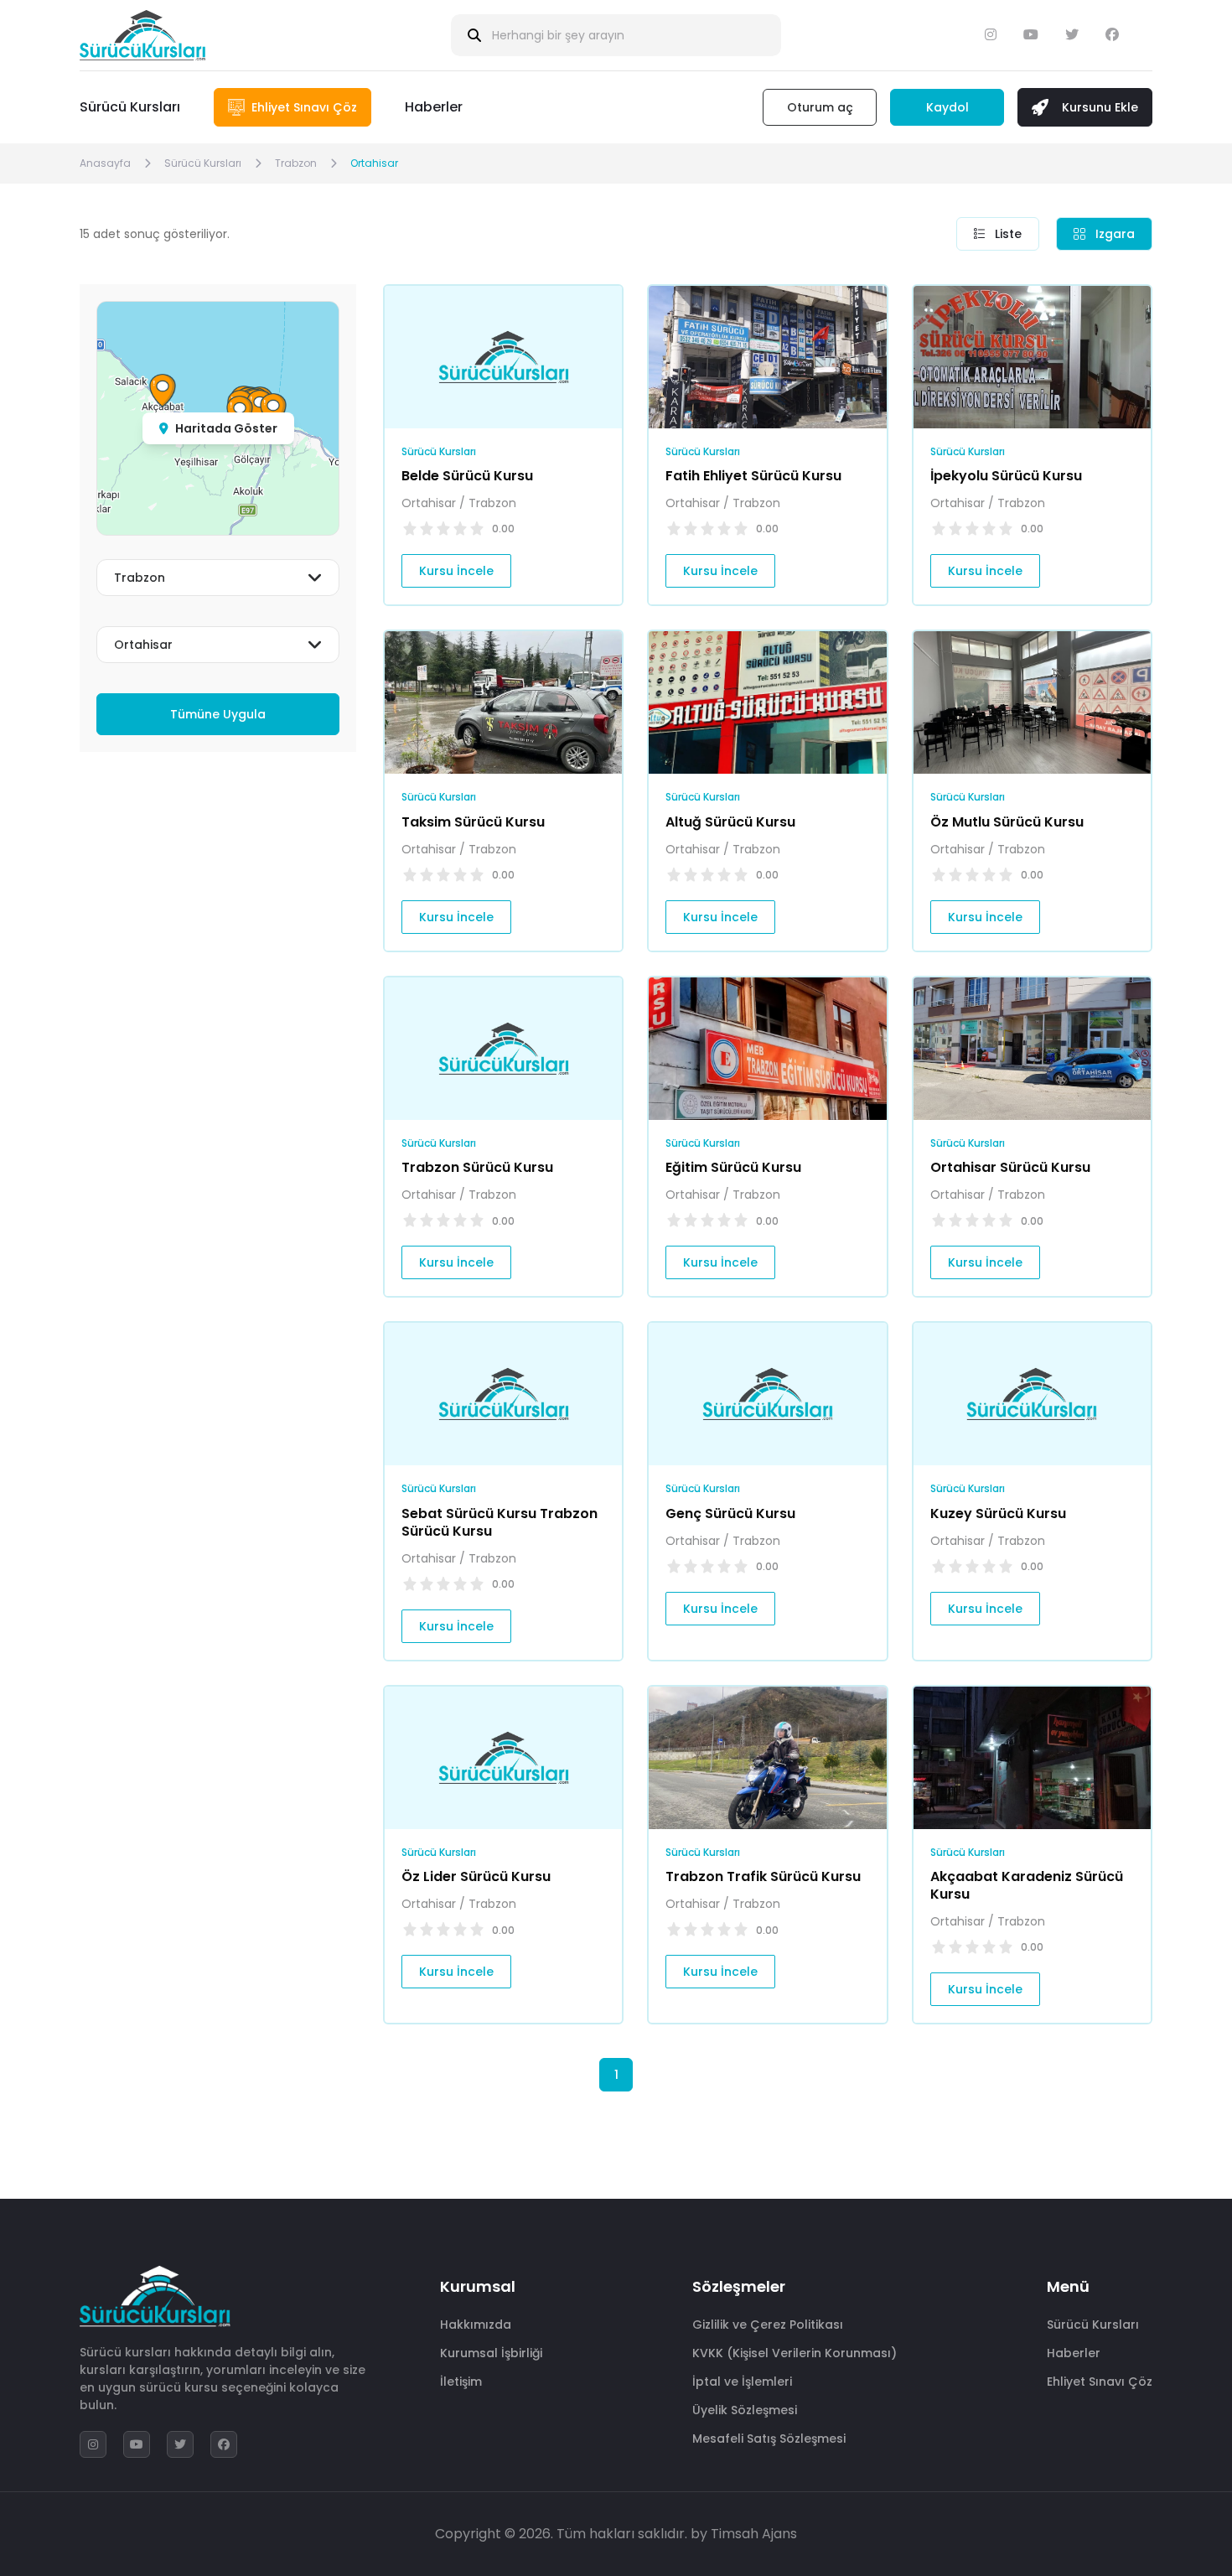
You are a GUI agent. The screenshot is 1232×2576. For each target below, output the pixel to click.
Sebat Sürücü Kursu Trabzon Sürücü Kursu (500, 1522)
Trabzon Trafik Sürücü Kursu (763, 1876)
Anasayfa (105, 163)
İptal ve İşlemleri (742, 2382)
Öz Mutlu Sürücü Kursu (1007, 822)
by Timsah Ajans (744, 2534)
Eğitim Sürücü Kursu (733, 1167)
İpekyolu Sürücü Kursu (1006, 476)
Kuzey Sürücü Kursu (998, 1513)
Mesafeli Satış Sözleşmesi (769, 2439)
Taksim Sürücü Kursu (473, 822)
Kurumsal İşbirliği (491, 2353)
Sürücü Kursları (130, 107)
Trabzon (296, 163)
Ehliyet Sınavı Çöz (1100, 2382)
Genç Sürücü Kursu (730, 1513)
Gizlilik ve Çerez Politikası (768, 2325)
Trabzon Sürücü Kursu (477, 1167)
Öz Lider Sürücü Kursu (476, 1876)
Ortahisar (374, 163)
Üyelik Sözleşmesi (745, 2410)
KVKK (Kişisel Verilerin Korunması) (795, 2353)
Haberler (434, 107)
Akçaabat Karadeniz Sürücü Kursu (1027, 1885)
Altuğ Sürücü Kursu (730, 822)
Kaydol (947, 107)
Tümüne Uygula (218, 714)
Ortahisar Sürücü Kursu (1010, 1167)
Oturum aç (820, 107)
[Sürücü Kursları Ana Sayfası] (142, 35)
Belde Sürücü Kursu (467, 476)
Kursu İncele (456, 571)
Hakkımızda (476, 2325)
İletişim (461, 2382)
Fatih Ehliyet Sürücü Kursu (753, 476)
